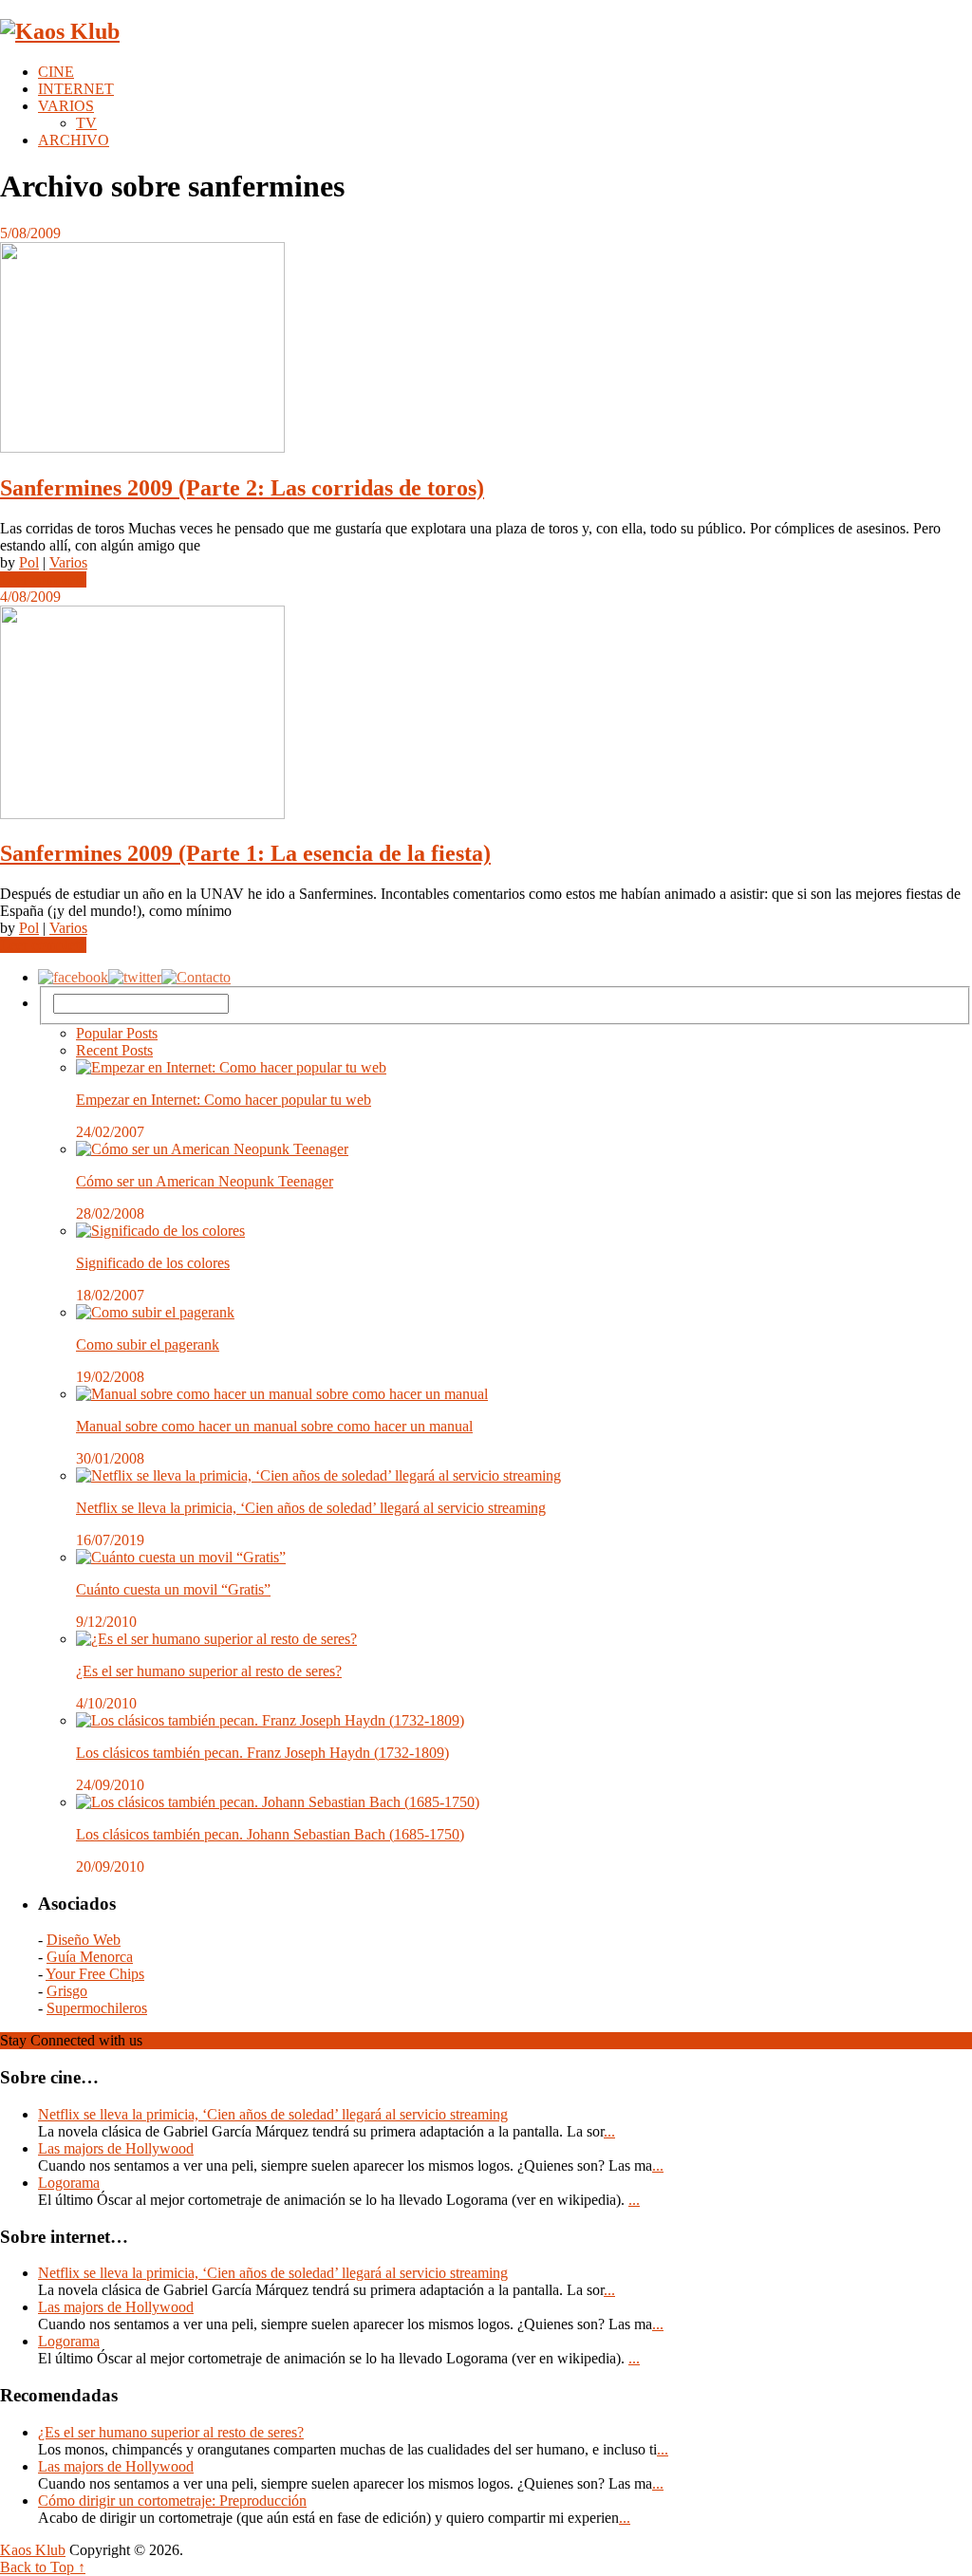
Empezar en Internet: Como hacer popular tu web (224, 1100)
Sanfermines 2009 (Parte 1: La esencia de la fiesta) (245, 853)
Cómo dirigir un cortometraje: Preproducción (172, 2501)
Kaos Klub (33, 2550)
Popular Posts (117, 1033)
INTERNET (76, 89)
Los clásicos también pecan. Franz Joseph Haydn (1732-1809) (262, 1753)
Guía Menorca (90, 1957)
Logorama (69, 2183)
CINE (56, 72)
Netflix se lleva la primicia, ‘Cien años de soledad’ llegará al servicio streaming (311, 1508)
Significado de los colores (153, 1263)
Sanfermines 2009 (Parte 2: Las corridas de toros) (242, 488)
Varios (68, 562)
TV (86, 123)
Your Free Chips (95, 1974)
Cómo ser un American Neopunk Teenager (205, 1181)
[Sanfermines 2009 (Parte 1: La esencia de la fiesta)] (486, 714)
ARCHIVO (74, 140)
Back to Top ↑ (43, 2567)
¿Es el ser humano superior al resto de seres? (209, 1671)
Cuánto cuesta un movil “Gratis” (173, 1589)
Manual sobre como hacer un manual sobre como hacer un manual (274, 1426)
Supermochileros (97, 2008)
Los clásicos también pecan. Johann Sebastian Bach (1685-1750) (270, 1834)
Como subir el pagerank (148, 1344)
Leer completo (43, 579)
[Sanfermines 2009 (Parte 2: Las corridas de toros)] (486, 349)
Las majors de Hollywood (116, 2148)
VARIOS (66, 106)
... (609, 2131)
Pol (29, 562)
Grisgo (67, 1991)
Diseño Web (84, 1940)
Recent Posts (114, 1050)
